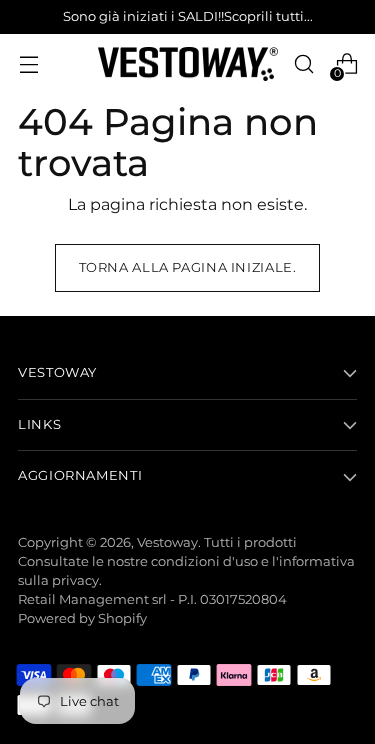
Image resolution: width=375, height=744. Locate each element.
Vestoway (167, 542)
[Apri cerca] (303, 64)
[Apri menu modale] (28, 64)
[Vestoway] (188, 64)
